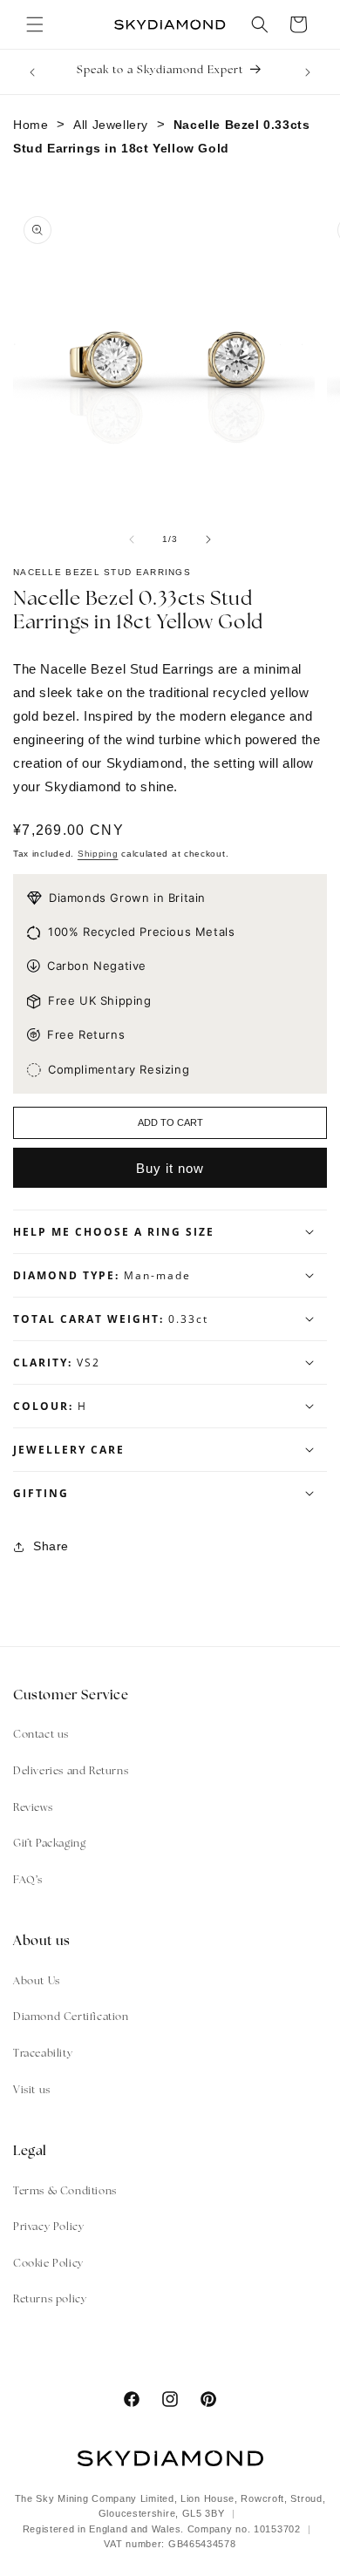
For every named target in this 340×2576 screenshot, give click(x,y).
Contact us (41, 1735)
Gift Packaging (49, 1844)
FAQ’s (28, 1881)
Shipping (98, 854)
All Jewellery (111, 125)
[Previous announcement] (32, 72)
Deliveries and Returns (71, 1772)
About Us (37, 1982)
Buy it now (170, 1168)
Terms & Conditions (65, 2192)
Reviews (33, 1808)
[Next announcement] (308, 72)
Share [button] (51, 1546)
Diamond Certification (71, 2017)
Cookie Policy (48, 2264)
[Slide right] (208, 539)
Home (31, 125)
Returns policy (50, 2300)
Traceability (43, 2054)
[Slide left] (132, 539)
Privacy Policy (48, 2227)
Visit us (32, 2091)
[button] (35, 24)
